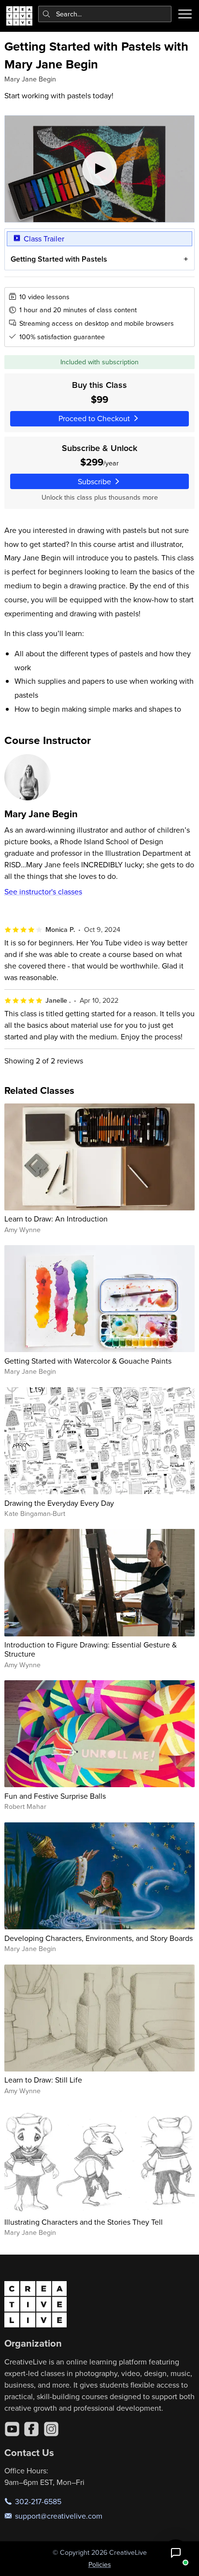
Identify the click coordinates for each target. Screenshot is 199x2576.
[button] (176, 2553)
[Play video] (100, 169)
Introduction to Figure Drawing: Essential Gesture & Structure (91, 1649)
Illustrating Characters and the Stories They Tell (84, 2222)
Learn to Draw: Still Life (43, 2080)
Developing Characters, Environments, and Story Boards (99, 1938)
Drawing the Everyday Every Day (59, 1503)
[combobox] (105, 14)
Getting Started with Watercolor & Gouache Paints (88, 1361)
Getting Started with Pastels (59, 259)
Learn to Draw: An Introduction (56, 1219)
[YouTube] (12, 2429)
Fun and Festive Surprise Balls (55, 1796)
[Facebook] (31, 2429)
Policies (100, 2564)
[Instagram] (51, 2429)
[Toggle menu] (185, 14)
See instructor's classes (43, 891)
